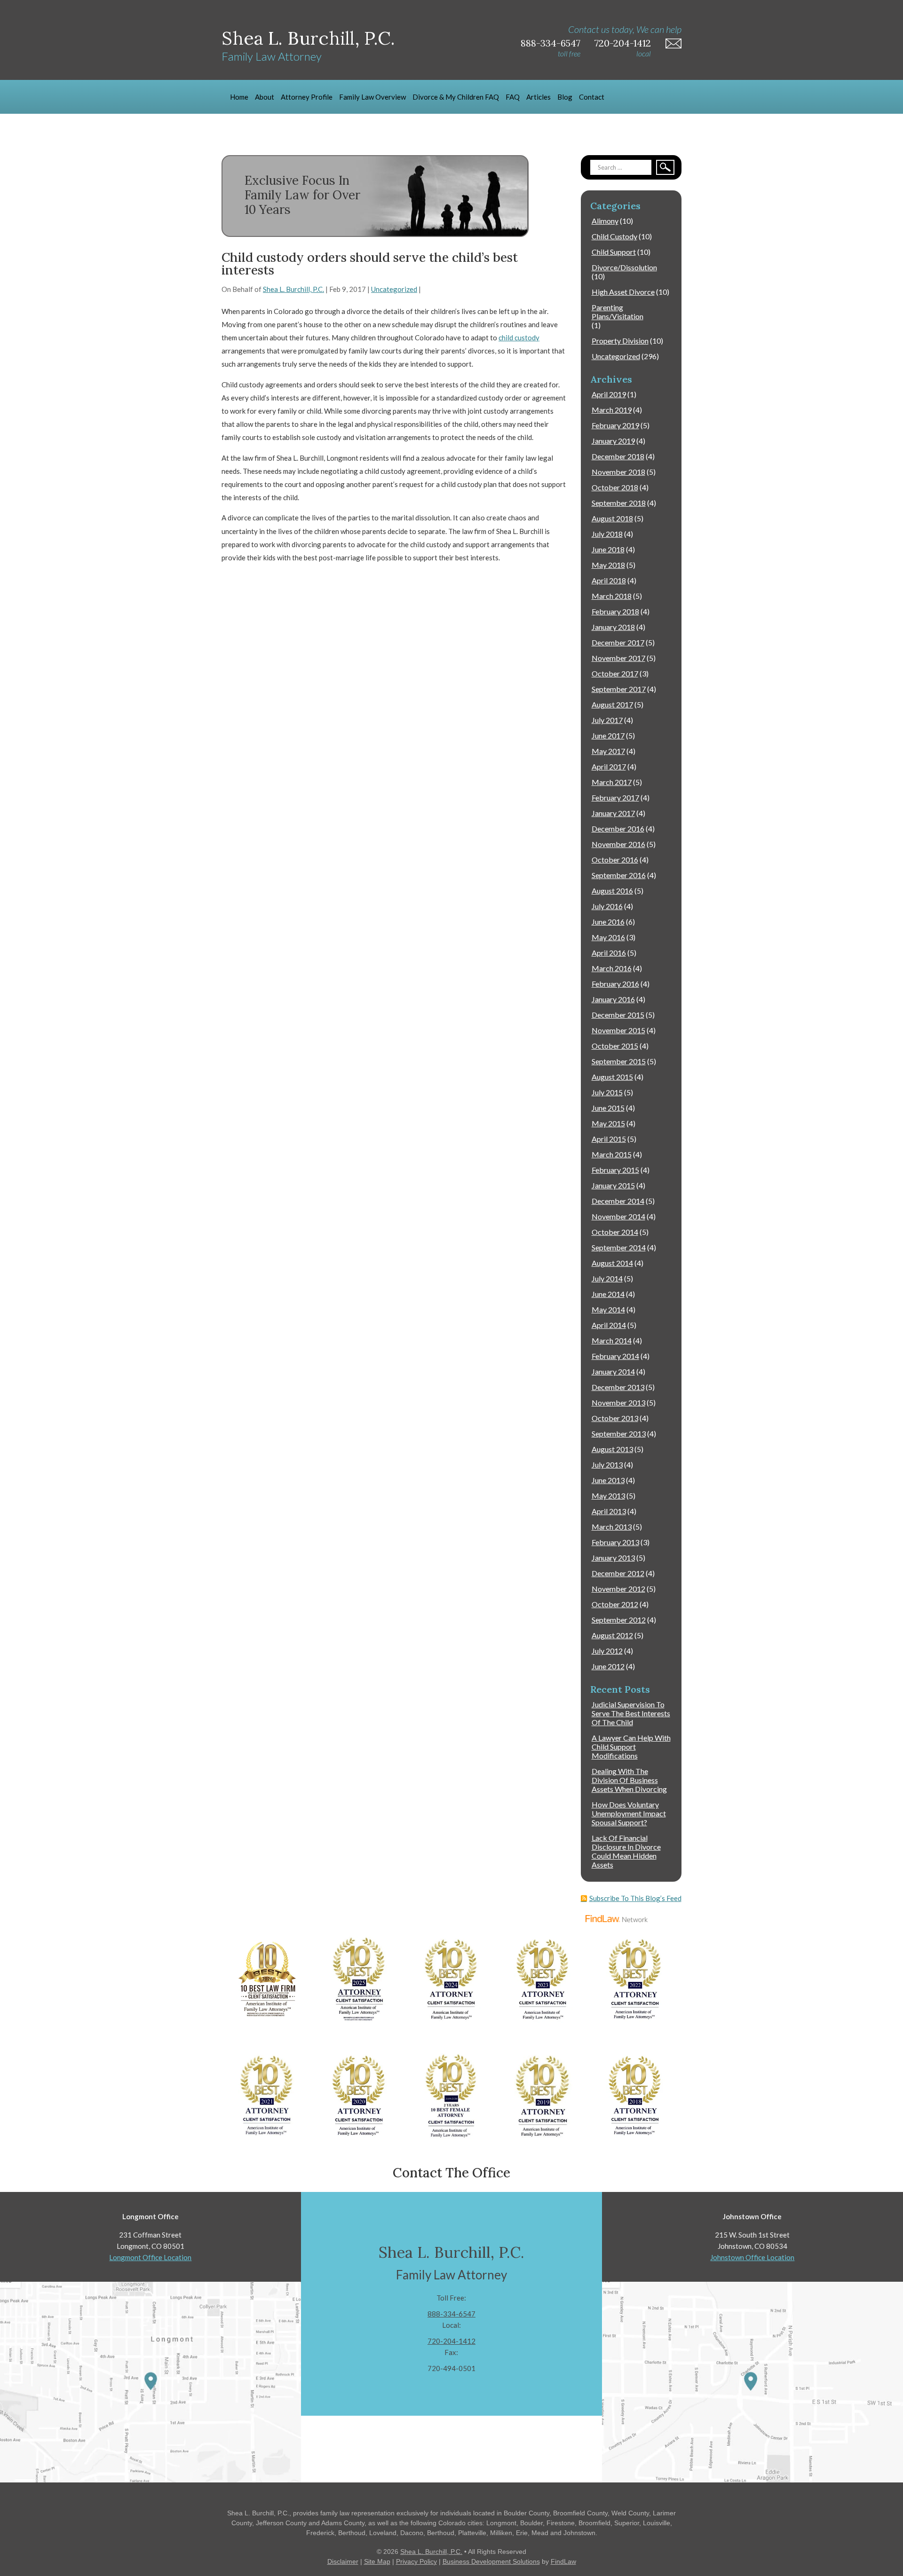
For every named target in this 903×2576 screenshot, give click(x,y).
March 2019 (612, 410)
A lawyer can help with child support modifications (631, 1747)
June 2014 (608, 1294)
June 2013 (608, 1480)
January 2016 (613, 999)
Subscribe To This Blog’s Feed (635, 1898)
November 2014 (618, 1216)
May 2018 (608, 565)
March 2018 (612, 596)
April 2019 (609, 394)
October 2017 (615, 673)
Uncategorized (394, 289)
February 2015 (615, 1170)
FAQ (513, 97)
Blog (565, 97)
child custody (519, 338)
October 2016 (615, 860)
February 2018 (615, 611)
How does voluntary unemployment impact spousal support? (629, 1813)
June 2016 (608, 922)
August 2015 (612, 1077)
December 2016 (618, 829)
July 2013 (607, 1465)
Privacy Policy (416, 2561)
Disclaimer (343, 2561)
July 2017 (607, 720)
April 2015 (609, 1139)
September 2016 (619, 875)
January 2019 (613, 441)
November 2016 (618, 844)
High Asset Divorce (623, 292)
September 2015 (619, 1061)
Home (239, 97)
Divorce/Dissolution (624, 267)
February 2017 (615, 797)
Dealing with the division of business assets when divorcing (629, 1780)
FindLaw (563, 2561)
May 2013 (608, 1496)
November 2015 (618, 1030)
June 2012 (608, 1666)
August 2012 (612, 1635)
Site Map (377, 2561)
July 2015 (607, 1092)
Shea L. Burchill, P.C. (293, 289)
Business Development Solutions (491, 2561)
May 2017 (608, 751)
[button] (894, 2508)
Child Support (614, 252)
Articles (539, 97)
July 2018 (607, 534)
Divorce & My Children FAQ (456, 97)
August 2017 (612, 704)
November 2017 (618, 658)
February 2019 (615, 425)
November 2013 (618, 1402)
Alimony (605, 221)
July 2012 (607, 1651)
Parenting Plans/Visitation (618, 312)
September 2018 (619, 503)
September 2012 (619, 1620)
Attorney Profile (307, 97)
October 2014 (615, 1232)
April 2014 (609, 1325)
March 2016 (612, 968)
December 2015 (618, 1015)
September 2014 (619, 1247)
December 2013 (618, 1387)
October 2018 (615, 487)
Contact (592, 97)
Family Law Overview (372, 97)
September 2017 (619, 689)
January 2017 (613, 813)
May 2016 (608, 937)
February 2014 (615, 1356)
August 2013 (612, 1449)
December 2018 (618, 456)
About (265, 97)
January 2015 (613, 1185)
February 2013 (615, 1542)
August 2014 (612, 1263)
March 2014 (612, 1340)
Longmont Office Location (150, 2257)
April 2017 (609, 766)
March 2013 (612, 1527)
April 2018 (609, 580)
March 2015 (612, 1154)
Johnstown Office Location (752, 2257)
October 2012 (615, 1604)
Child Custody (614, 236)
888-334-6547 (551, 43)
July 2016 (607, 906)
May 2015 (608, 1123)
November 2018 (618, 472)
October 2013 (615, 1418)
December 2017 (618, 642)
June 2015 (608, 1108)
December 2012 (618, 1573)
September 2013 (619, 1433)
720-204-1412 (623, 43)
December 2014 (618, 1201)
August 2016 (612, 891)
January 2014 (613, 1371)
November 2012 (618, 1589)
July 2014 (607, 1278)
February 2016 (615, 984)
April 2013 (609, 1511)
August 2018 (612, 518)
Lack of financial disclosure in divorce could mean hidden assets (626, 1851)
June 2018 (608, 549)
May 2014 (608, 1309)
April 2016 (609, 953)
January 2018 (613, 627)
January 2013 (613, 1558)
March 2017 (612, 782)
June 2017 (608, 735)
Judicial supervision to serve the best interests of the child (631, 1713)
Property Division (620, 341)
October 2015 (615, 1046)
